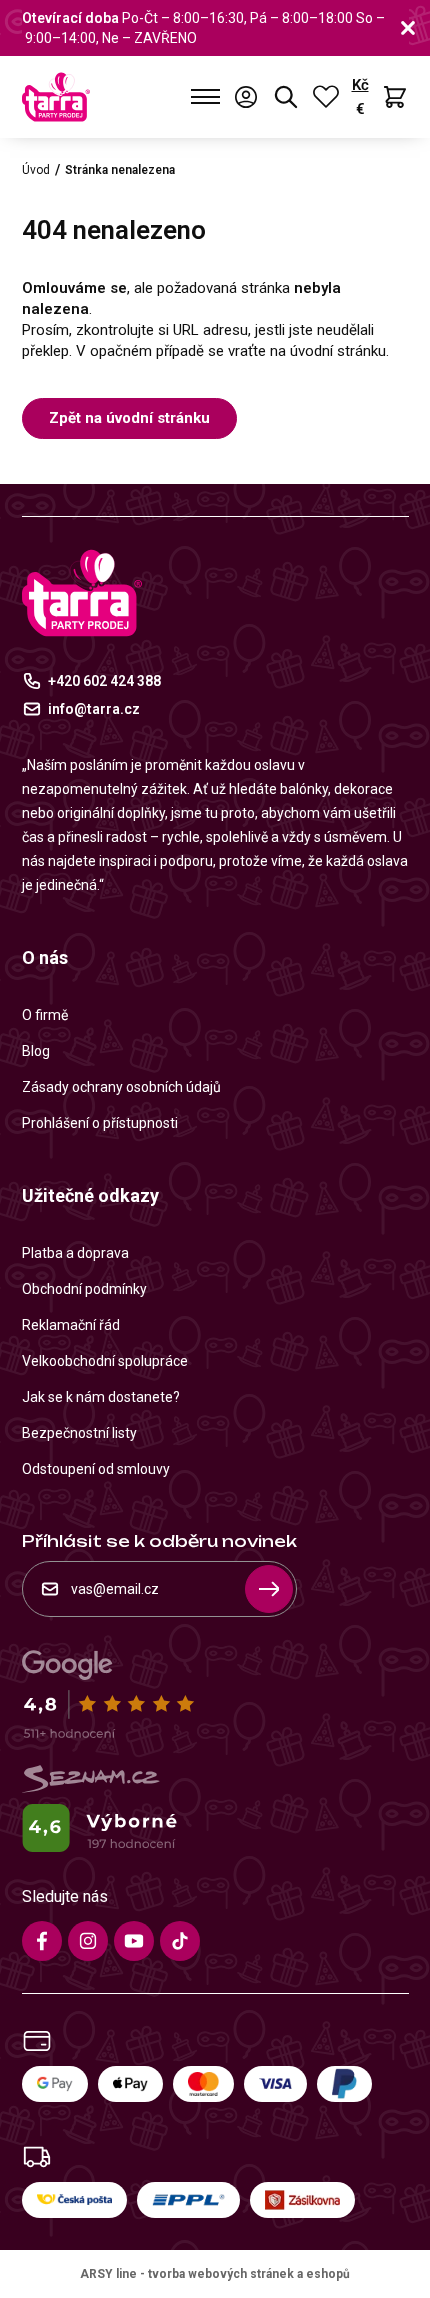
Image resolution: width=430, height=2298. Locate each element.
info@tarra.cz (94, 709)
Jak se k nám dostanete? (101, 1397)
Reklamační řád (71, 1325)
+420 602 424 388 (104, 681)
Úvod (36, 170)
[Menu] (205, 97)
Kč (360, 85)
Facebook (42, 1941)
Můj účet (246, 97)
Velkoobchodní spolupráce (105, 1361)
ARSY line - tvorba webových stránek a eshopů (215, 2274)
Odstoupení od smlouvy (96, 1469)
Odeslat (269, 1589)
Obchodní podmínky (84, 1289)
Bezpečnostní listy (79, 1433)
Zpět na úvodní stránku (129, 418)
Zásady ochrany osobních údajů (121, 1087)
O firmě (45, 1015)
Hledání (286, 97)
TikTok (180, 1941)
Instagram (88, 1941)
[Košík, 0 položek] (395, 97)
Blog (36, 1051)
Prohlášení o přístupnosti (100, 1123)
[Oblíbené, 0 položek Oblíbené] (326, 97)
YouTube (134, 1941)
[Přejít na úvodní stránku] (56, 97)
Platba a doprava (75, 1253)
